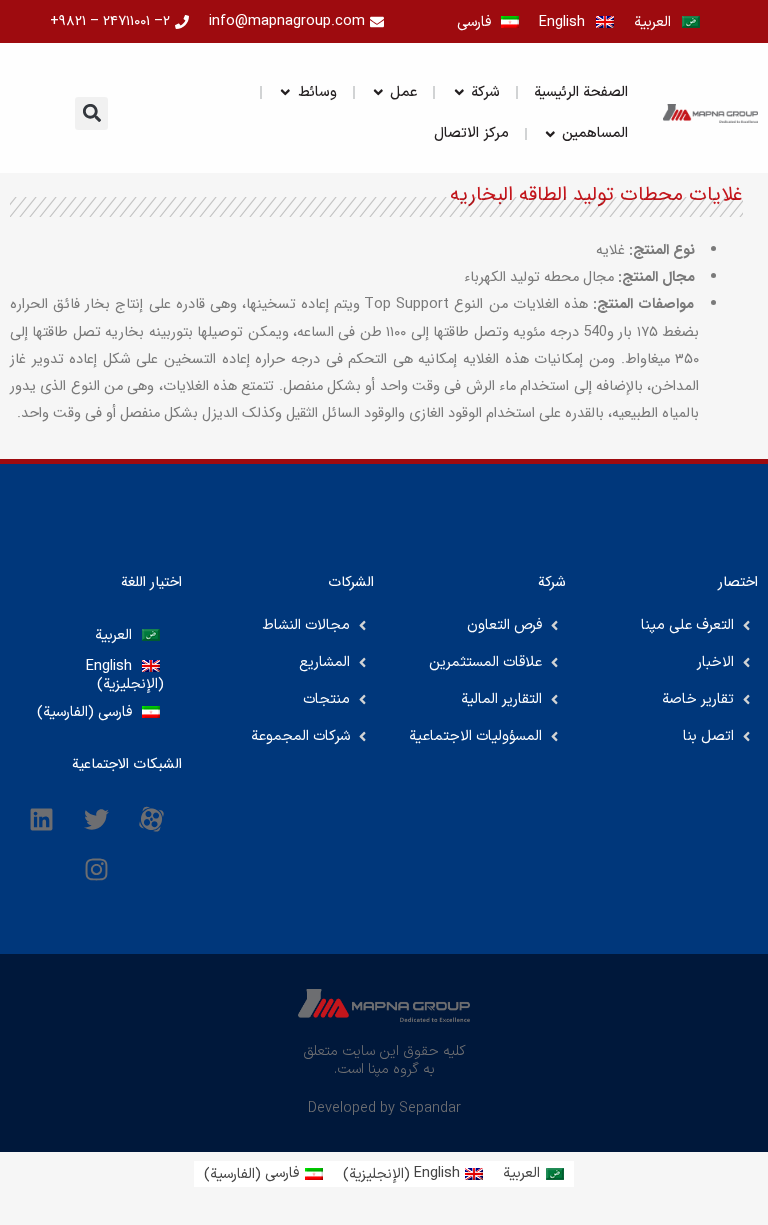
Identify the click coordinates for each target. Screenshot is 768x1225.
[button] (91, 113)
